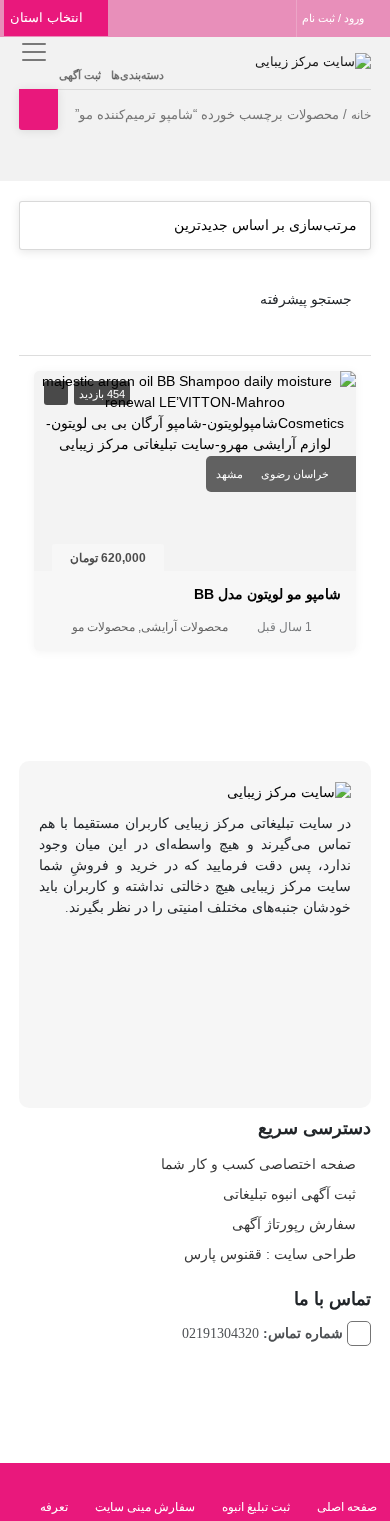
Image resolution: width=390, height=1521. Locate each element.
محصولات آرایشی (184, 627)
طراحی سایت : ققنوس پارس (270, 1254)
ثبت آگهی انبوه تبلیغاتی (289, 1194)
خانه (361, 115)
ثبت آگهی (80, 75)
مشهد (229, 474)
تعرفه (54, 1507)
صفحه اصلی (347, 1507)
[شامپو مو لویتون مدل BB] (195, 412)
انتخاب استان (48, 17)
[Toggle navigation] (31, 51)
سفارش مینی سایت (145, 1507)
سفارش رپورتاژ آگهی (294, 1224)
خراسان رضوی (295, 474)
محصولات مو (103, 627)
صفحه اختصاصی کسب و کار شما (258, 1164)
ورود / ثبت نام (334, 18)
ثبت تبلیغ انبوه (256, 1507)
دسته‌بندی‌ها (137, 75)
